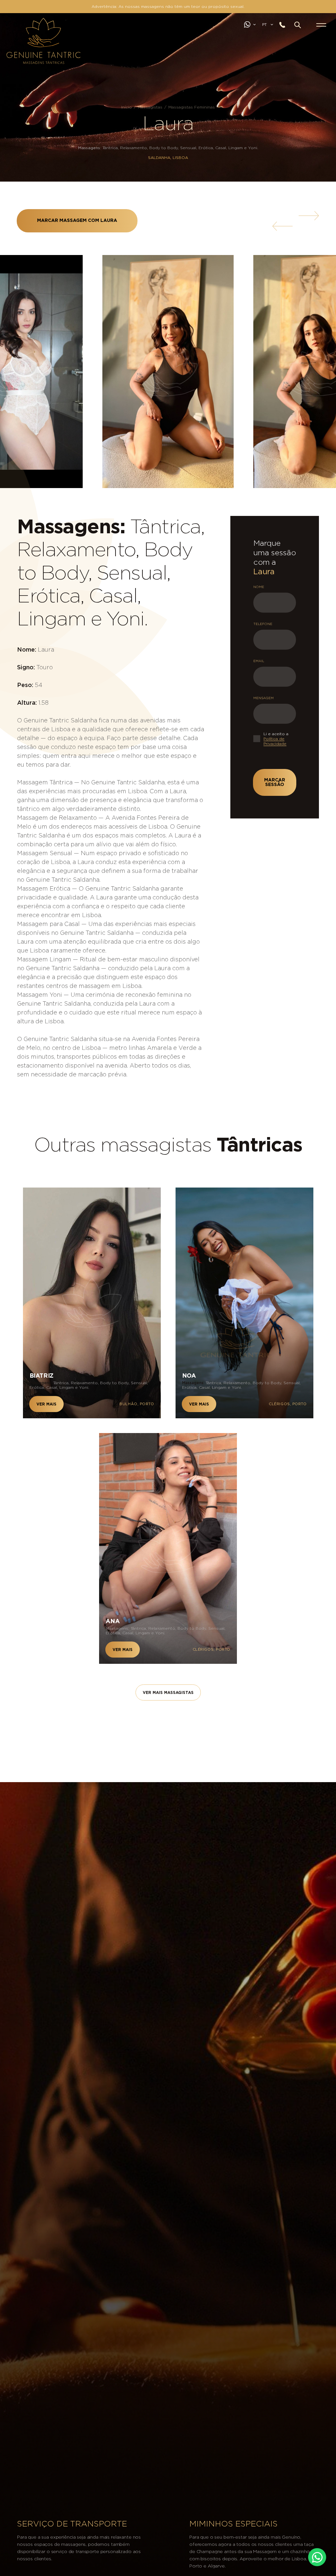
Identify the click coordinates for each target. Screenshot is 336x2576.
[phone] (284, 25)
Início (126, 107)
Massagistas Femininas (192, 107)
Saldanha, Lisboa (168, 158)
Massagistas (150, 107)
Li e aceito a (276, 739)
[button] (298, 25)
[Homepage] (14, 28)
